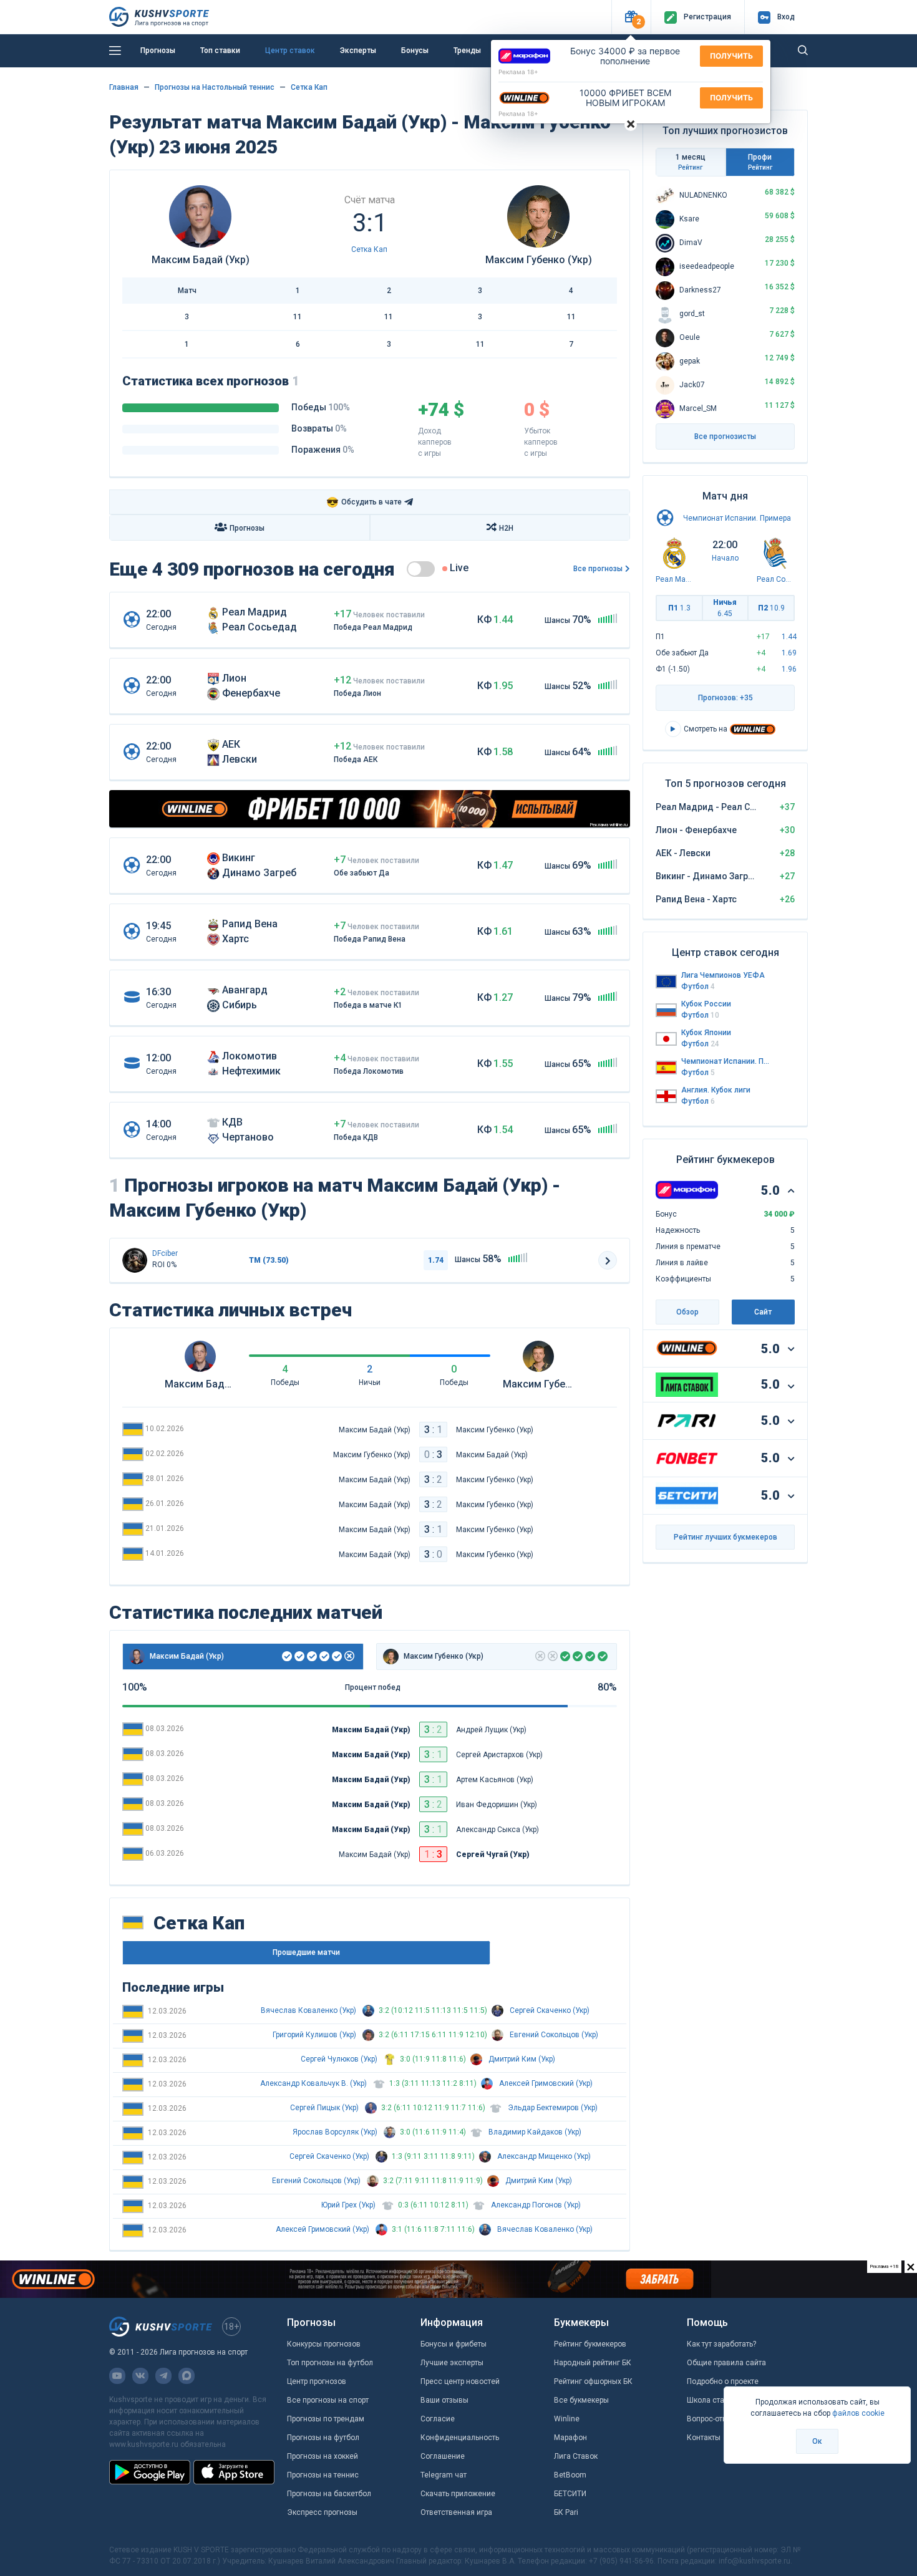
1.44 (789, 637)
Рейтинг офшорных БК (593, 2381)
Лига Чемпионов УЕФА (723, 975)
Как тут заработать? (721, 2344)
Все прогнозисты (725, 437)
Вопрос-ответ (711, 2419)
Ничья (725, 608)
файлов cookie (858, 2413)
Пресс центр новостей (460, 2381)
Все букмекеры (581, 2400)
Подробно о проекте (723, 2381)
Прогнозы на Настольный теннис (215, 87)
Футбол (698, 987)
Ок (817, 2441)
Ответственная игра (456, 2512)
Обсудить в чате (364, 502)
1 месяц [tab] (691, 162)
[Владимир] (135, 1260)
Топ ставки (220, 51)
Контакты (704, 2438)
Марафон (570, 2438)
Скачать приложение (458, 2494)
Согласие (438, 2419)
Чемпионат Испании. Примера (737, 518)
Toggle (421, 569)
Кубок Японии (706, 1033)
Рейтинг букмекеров (590, 2344)
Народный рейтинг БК (593, 2363)
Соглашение (443, 2456)
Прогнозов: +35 (725, 698)
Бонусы (415, 51)
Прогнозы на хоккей (323, 2456)
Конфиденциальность (460, 2438)
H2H (506, 528)
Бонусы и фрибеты (454, 2344)
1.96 (789, 669)
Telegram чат (444, 2475)
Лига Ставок (576, 2456)
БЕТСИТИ (570, 2494)
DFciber (165, 1253)
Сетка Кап (309, 87)
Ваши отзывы (444, 2400)
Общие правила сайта (726, 2363)
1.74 (436, 1260)
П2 (771, 608)
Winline (567, 2419)
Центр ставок (290, 51)
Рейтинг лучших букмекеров (725, 1537)
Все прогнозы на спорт (328, 2400)
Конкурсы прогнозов (324, 2344)
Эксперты (358, 51)
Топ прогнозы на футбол (330, 2363)
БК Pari (566, 2512)
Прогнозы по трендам (326, 2419)
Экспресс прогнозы (322, 2512)
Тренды (467, 51)
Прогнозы (158, 51)
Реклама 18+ (518, 72)
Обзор (687, 1312)
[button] (631, 17)
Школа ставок (712, 2400)
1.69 (789, 653)
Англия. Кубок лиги (716, 1090)
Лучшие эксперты (452, 2363)
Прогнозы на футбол (323, 2438)
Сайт (763, 1312)
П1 (679, 608)
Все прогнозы (598, 569)
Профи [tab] (760, 162)
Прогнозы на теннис (323, 2475)
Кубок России (706, 1004)
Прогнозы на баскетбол (329, 2494)
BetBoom (570, 2475)
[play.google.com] (150, 2472)
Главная (124, 87)
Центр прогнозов (317, 2381)
